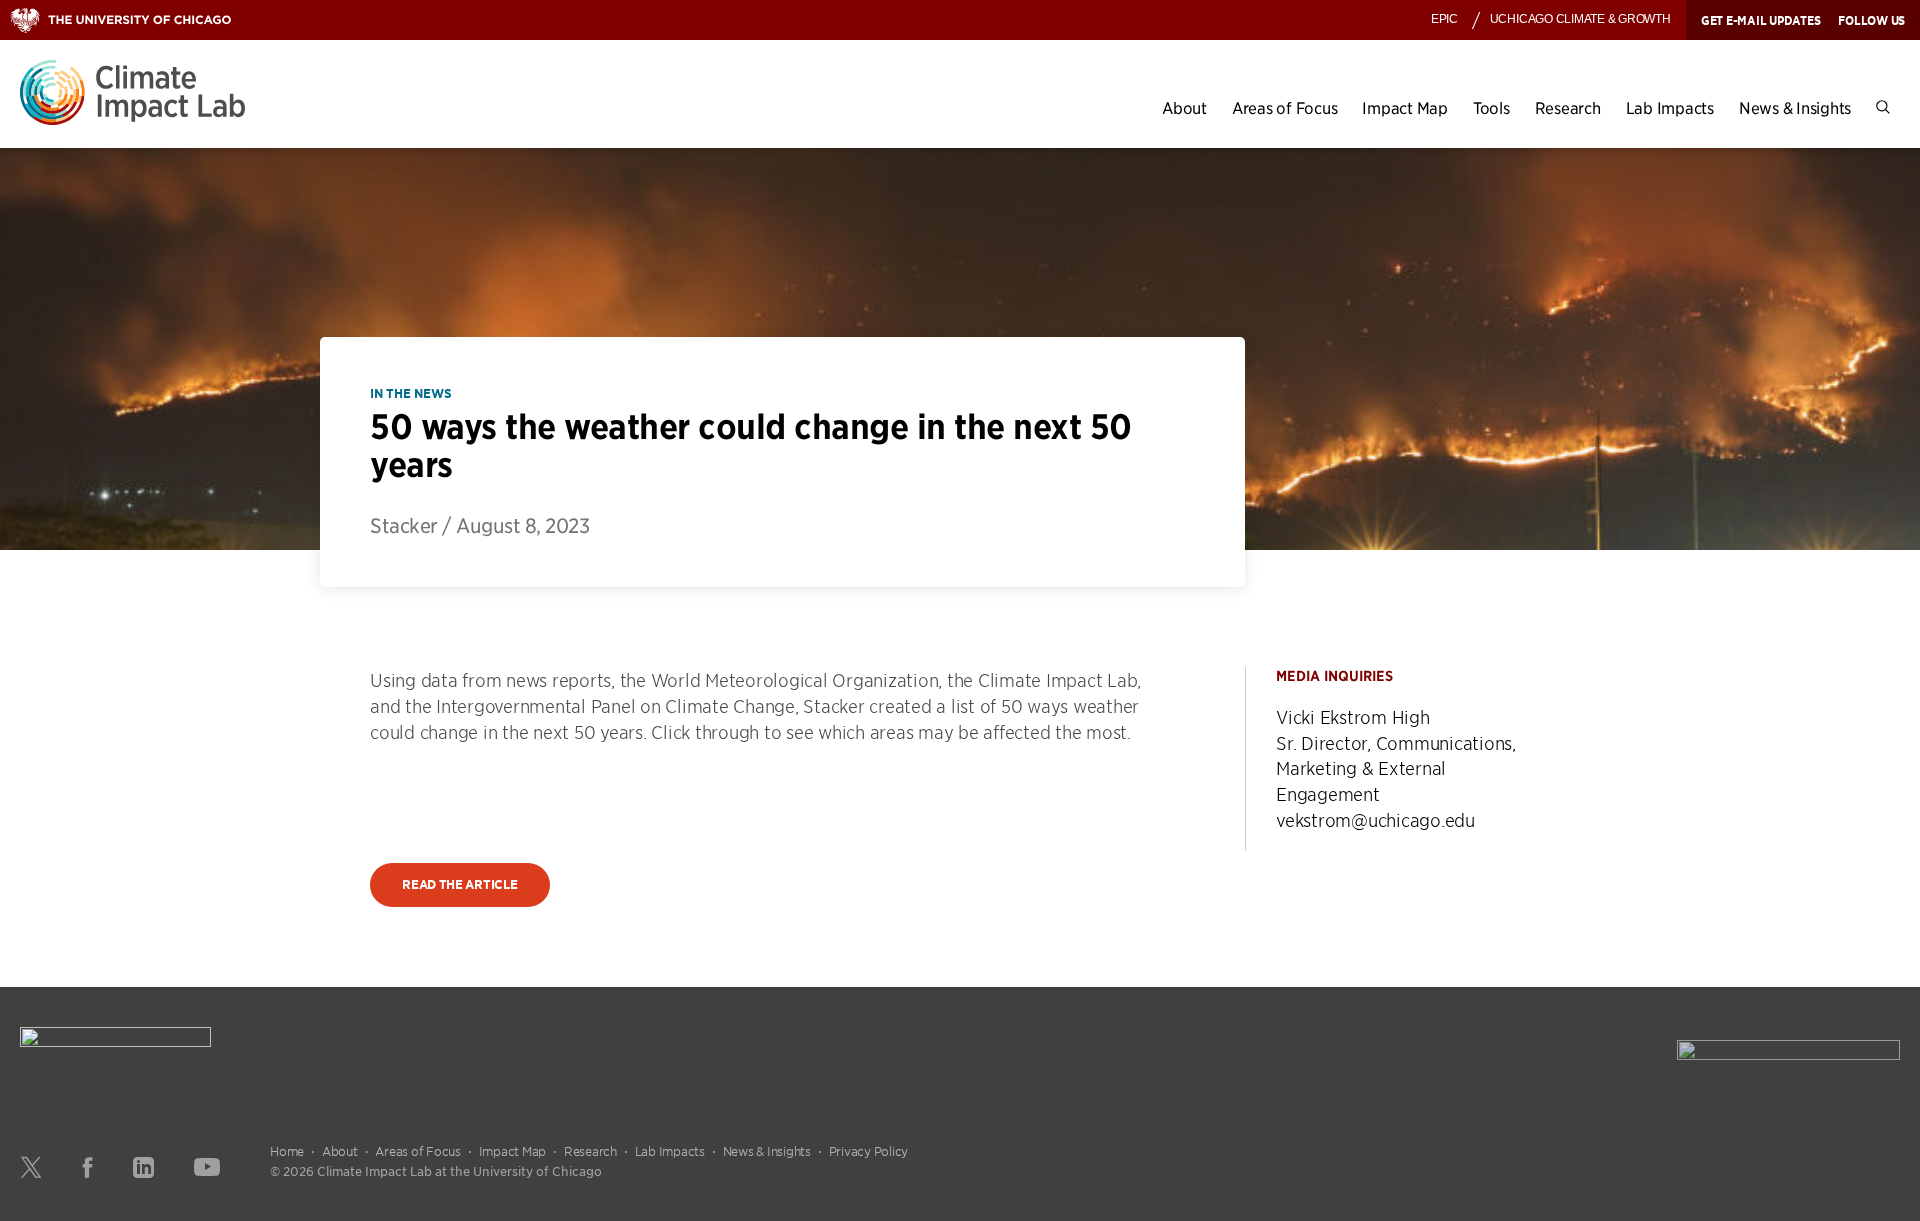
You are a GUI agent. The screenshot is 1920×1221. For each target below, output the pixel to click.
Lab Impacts (1670, 107)
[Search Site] (1883, 107)
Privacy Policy (869, 1151)
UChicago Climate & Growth (1580, 19)
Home (287, 1151)
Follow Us (1871, 20)
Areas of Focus (1285, 107)
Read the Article (459, 884)
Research (1568, 107)
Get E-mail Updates (1761, 20)
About (1184, 107)
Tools (1491, 107)
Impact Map (1405, 107)
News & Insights (1795, 107)
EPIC (1444, 19)
